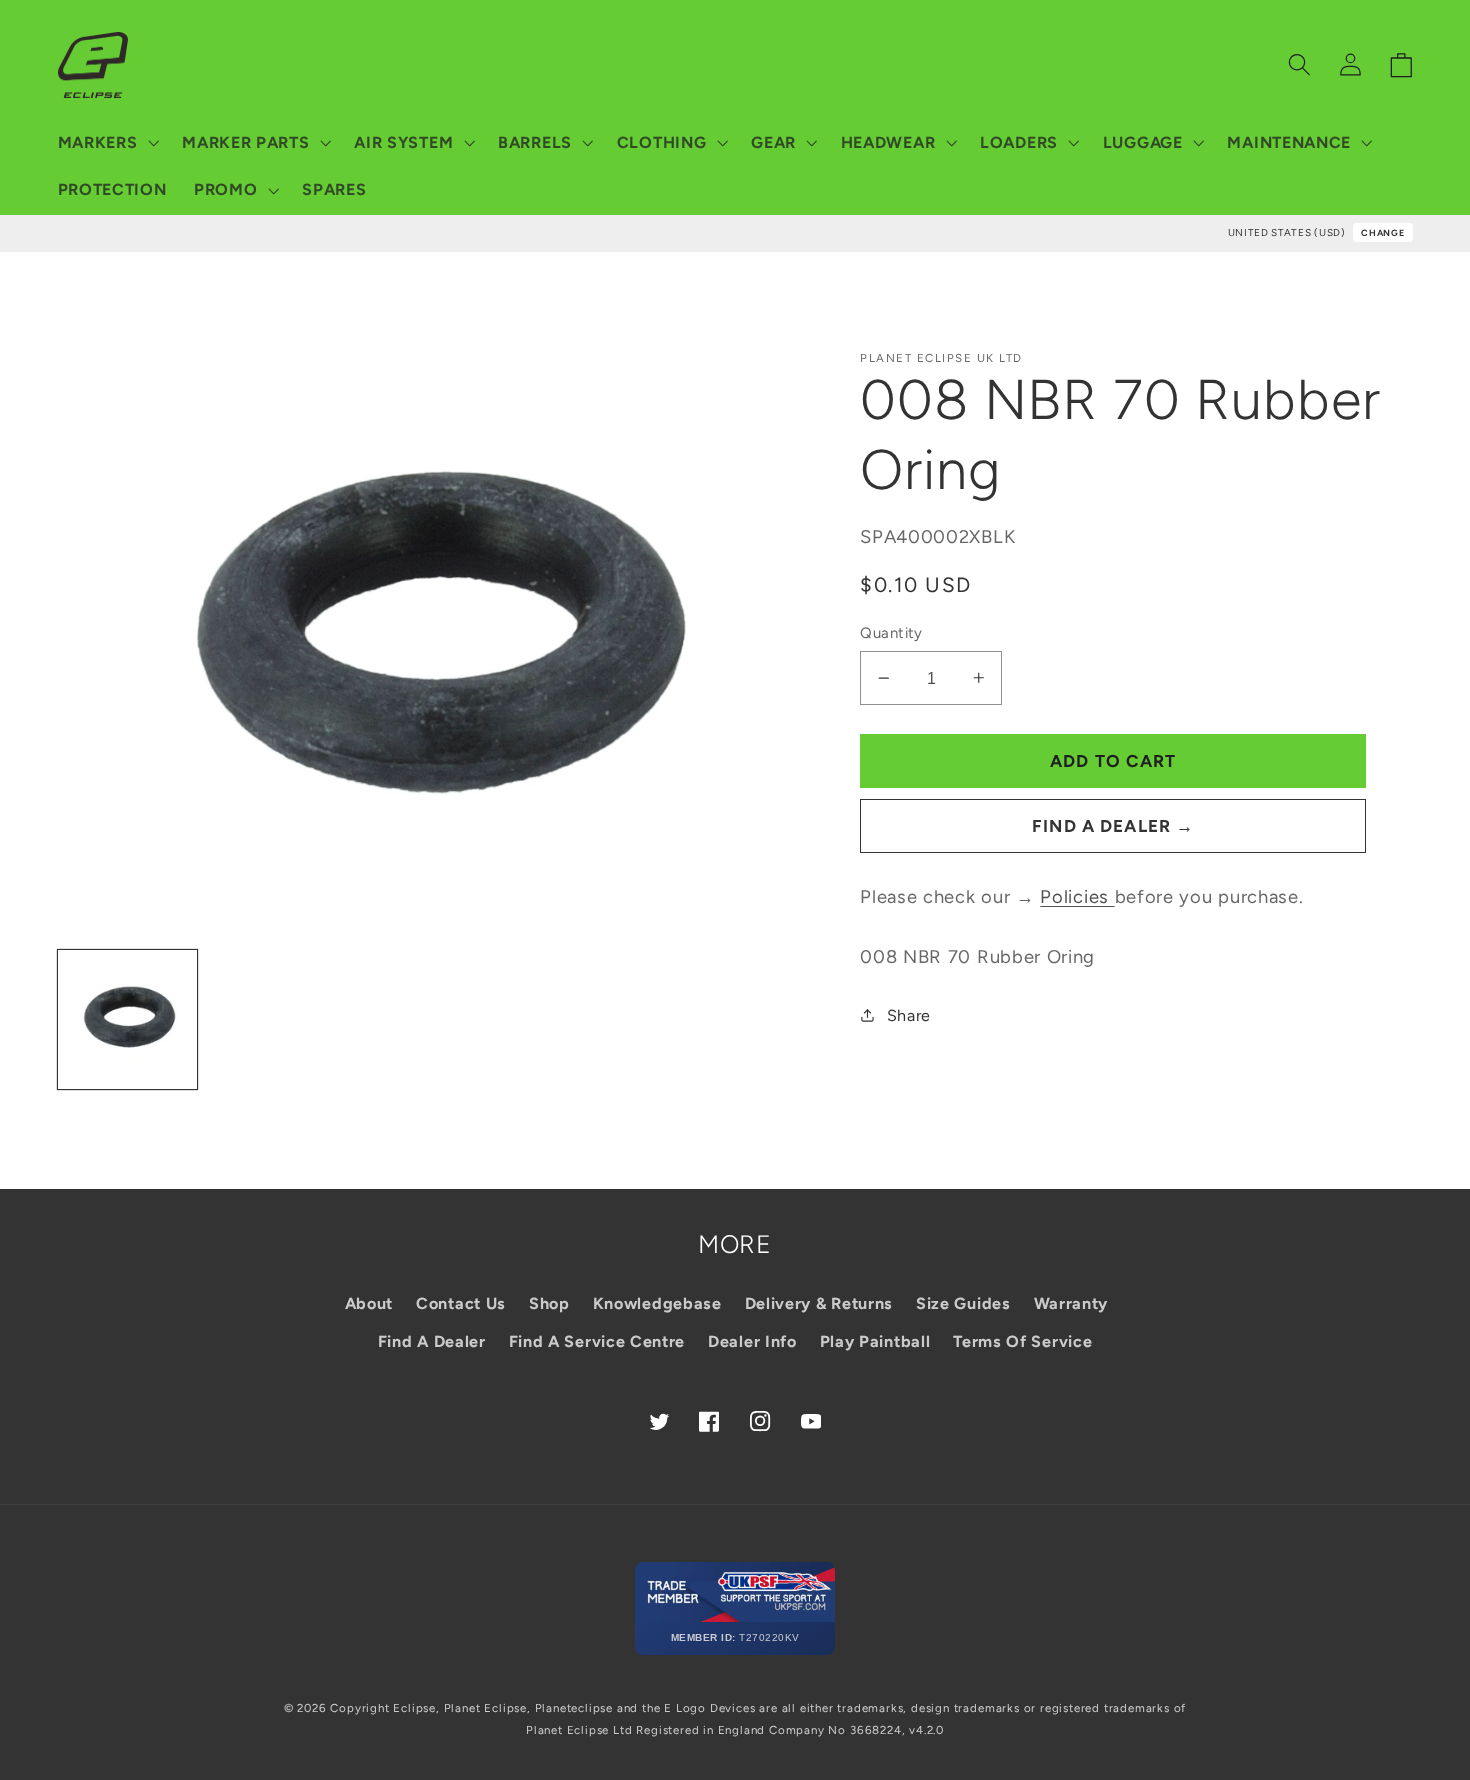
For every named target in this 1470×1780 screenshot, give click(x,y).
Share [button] (909, 1015)
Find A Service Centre (597, 1341)
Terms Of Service (1022, 1341)
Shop (549, 1303)
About (369, 1303)
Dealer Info (752, 1341)
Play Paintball (875, 1341)
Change (1382, 232)
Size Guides (963, 1303)
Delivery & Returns (819, 1303)
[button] (106, 143)
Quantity (891, 633)
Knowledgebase (657, 1303)
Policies (1077, 897)
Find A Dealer (432, 1341)
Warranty (1071, 1303)
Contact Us (461, 1303)
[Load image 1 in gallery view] (128, 1020)
